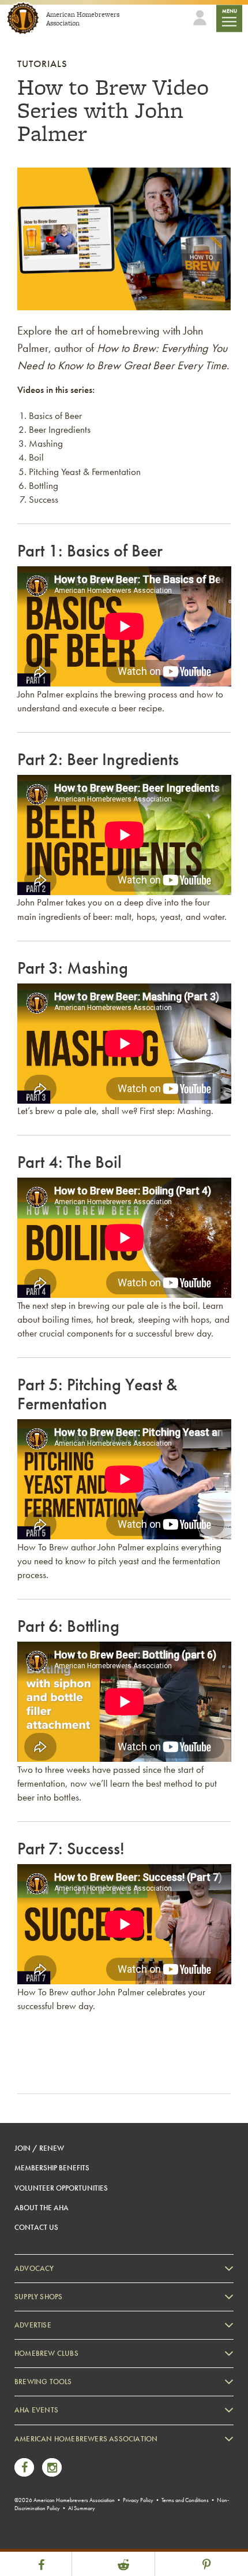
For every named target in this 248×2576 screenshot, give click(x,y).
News (35, 2454)
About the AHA (42, 2208)
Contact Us (36, 2227)
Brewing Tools (43, 2382)
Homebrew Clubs (46, 2353)
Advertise (33, 2325)
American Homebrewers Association (86, 2439)
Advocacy (34, 2268)
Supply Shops (38, 2297)
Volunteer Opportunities (61, 2188)
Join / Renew (39, 2148)
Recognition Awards (57, 2488)
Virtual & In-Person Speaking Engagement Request (102, 2524)
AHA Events (36, 2410)
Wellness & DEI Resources (65, 2506)
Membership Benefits (52, 2168)
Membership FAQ (53, 2471)
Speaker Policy (49, 2541)
